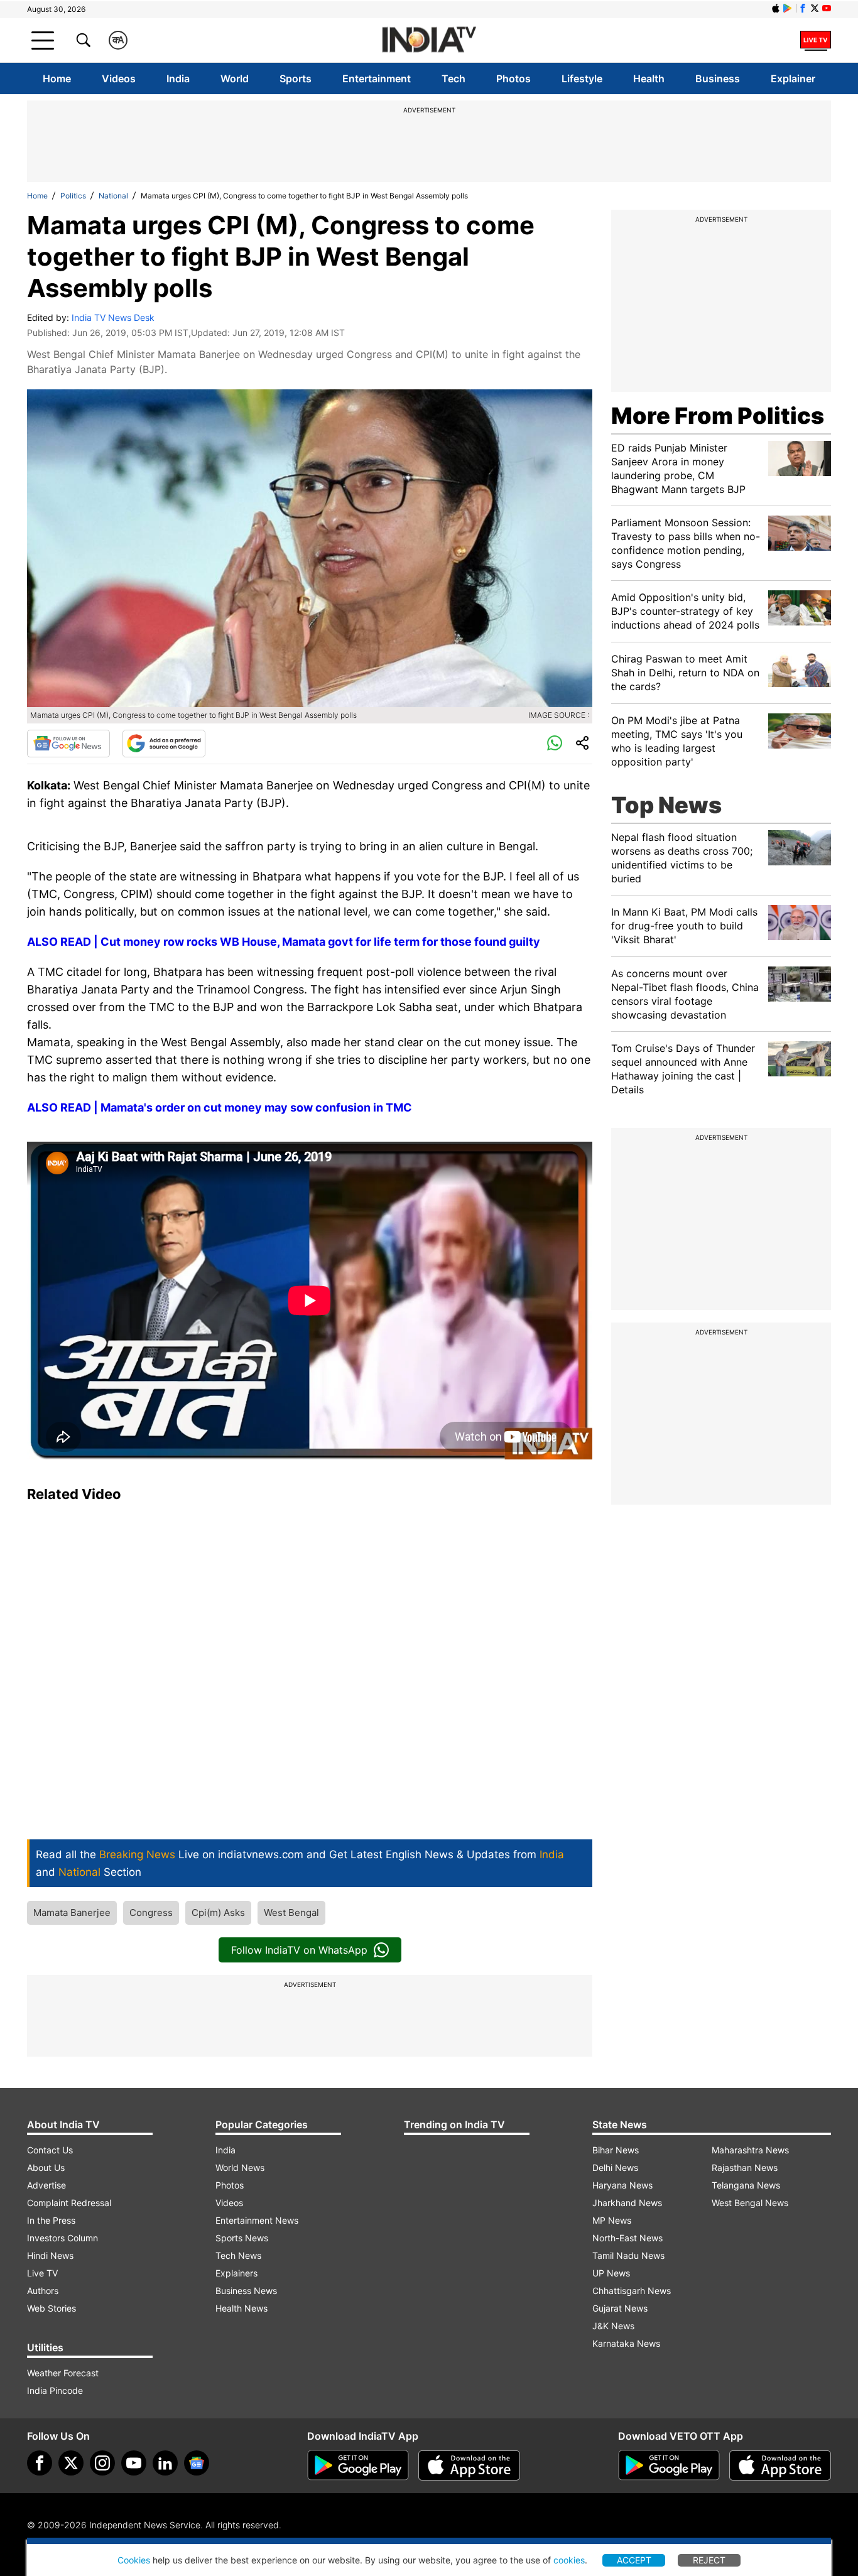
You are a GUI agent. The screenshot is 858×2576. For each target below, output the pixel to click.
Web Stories (52, 2308)
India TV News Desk (113, 317)
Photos (513, 78)
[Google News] (68, 744)
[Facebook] (40, 2463)
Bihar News (616, 2150)
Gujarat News (620, 2308)
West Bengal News (750, 2203)
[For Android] (669, 2465)
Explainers (236, 2273)
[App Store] (469, 2465)
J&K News (613, 2326)
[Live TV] (816, 40)
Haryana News (622, 2185)
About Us (46, 2167)
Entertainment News (257, 2220)
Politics (73, 196)
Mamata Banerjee (72, 1913)
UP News (611, 2273)
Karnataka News (626, 2343)
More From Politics (718, 416)
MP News (612, 2220)
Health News (242, 2308)
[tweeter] (71, 2463)
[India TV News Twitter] (815, 8)
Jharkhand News (627, 2203)
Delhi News (615, 2167)
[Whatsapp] (555, 744)
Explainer (793, 78)
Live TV (42, 2273)
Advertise (46, 2185)
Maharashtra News (750, 2150)
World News (240, 2167)
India (178, 78)
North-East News (627, 2238)
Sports (296, 78)
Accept (634, 2560)
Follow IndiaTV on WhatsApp (299, 1950)
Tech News (238, 2255)
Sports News (242, 2238)
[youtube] (134, 2463)
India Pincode (55, 2390)
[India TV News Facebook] (803, 8)
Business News (246, 2291)
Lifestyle (582, 78)
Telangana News (746, 2185)
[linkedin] (165, 2463)
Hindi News (50, 2255)
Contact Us (50, 2150)
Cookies (134, 2560)
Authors (43, 2291)
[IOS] (776, 8)
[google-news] (197, 2463)
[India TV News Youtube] (827, 8)
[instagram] (102, 2463)
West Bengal (291, 1913)
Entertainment (377, 78)
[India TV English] (429, 41)
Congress (151, 1913)
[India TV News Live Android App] (358, 2465)
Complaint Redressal (69, 2203)
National (113, 196)
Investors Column (62, 2238)
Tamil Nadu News (628, 2255)
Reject (709, 2560)
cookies (569, 2560)
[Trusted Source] (164, 744)
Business (718, 78)
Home (57, 78)
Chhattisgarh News (632, 2291)
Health (649, 78)
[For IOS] (780, 2465)
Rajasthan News (745, 2167)
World (235, 78)
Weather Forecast (63, 2373)
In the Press (51, 2220)
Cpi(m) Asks (218, 1913)
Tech (453, 78)
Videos (119, 78)
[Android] (788, 8)
